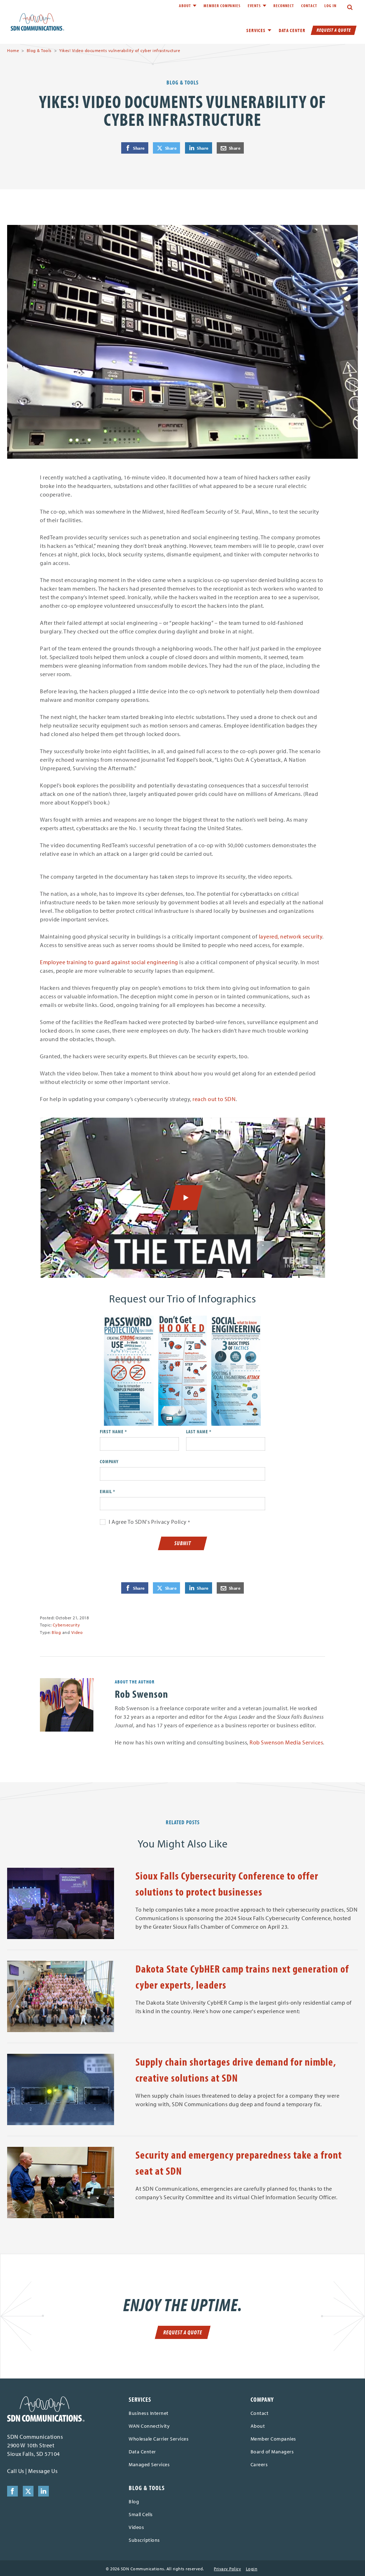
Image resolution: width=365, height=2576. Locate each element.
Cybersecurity (66, 1625)
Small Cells (141, 2514)
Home (13, 50)
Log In (330, 6)
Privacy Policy (227, 2569)
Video (77, 1632)
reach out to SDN (214, 1099)
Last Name (197, 1431)
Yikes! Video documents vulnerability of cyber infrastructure (120, 50)
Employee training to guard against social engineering (109, 962)
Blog (56, 1632)
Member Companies (222, 6)
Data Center (292, 30)
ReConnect (284, 6)
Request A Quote (334, 30)
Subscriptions (144, 2540)
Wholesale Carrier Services (159, 2439)
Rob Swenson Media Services (286, 1742)
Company (109, 1461)
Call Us (16, 2471)
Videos (136, 2527)
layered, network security (291, 936)
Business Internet (149, 2413)
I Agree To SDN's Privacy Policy (148, 1522)
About (185, 6)
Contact (309, 6)
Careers (259, 2464)
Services (140, 2399)
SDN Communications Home (37, 22)
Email (106, 1491)
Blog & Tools (39, 50)
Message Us (43, 2471)
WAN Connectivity (149, 2426)
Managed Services (149, 2464)
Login (252, 2569)
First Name (112, 1431)
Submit (183, 1543)
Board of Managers (272, 2452)
